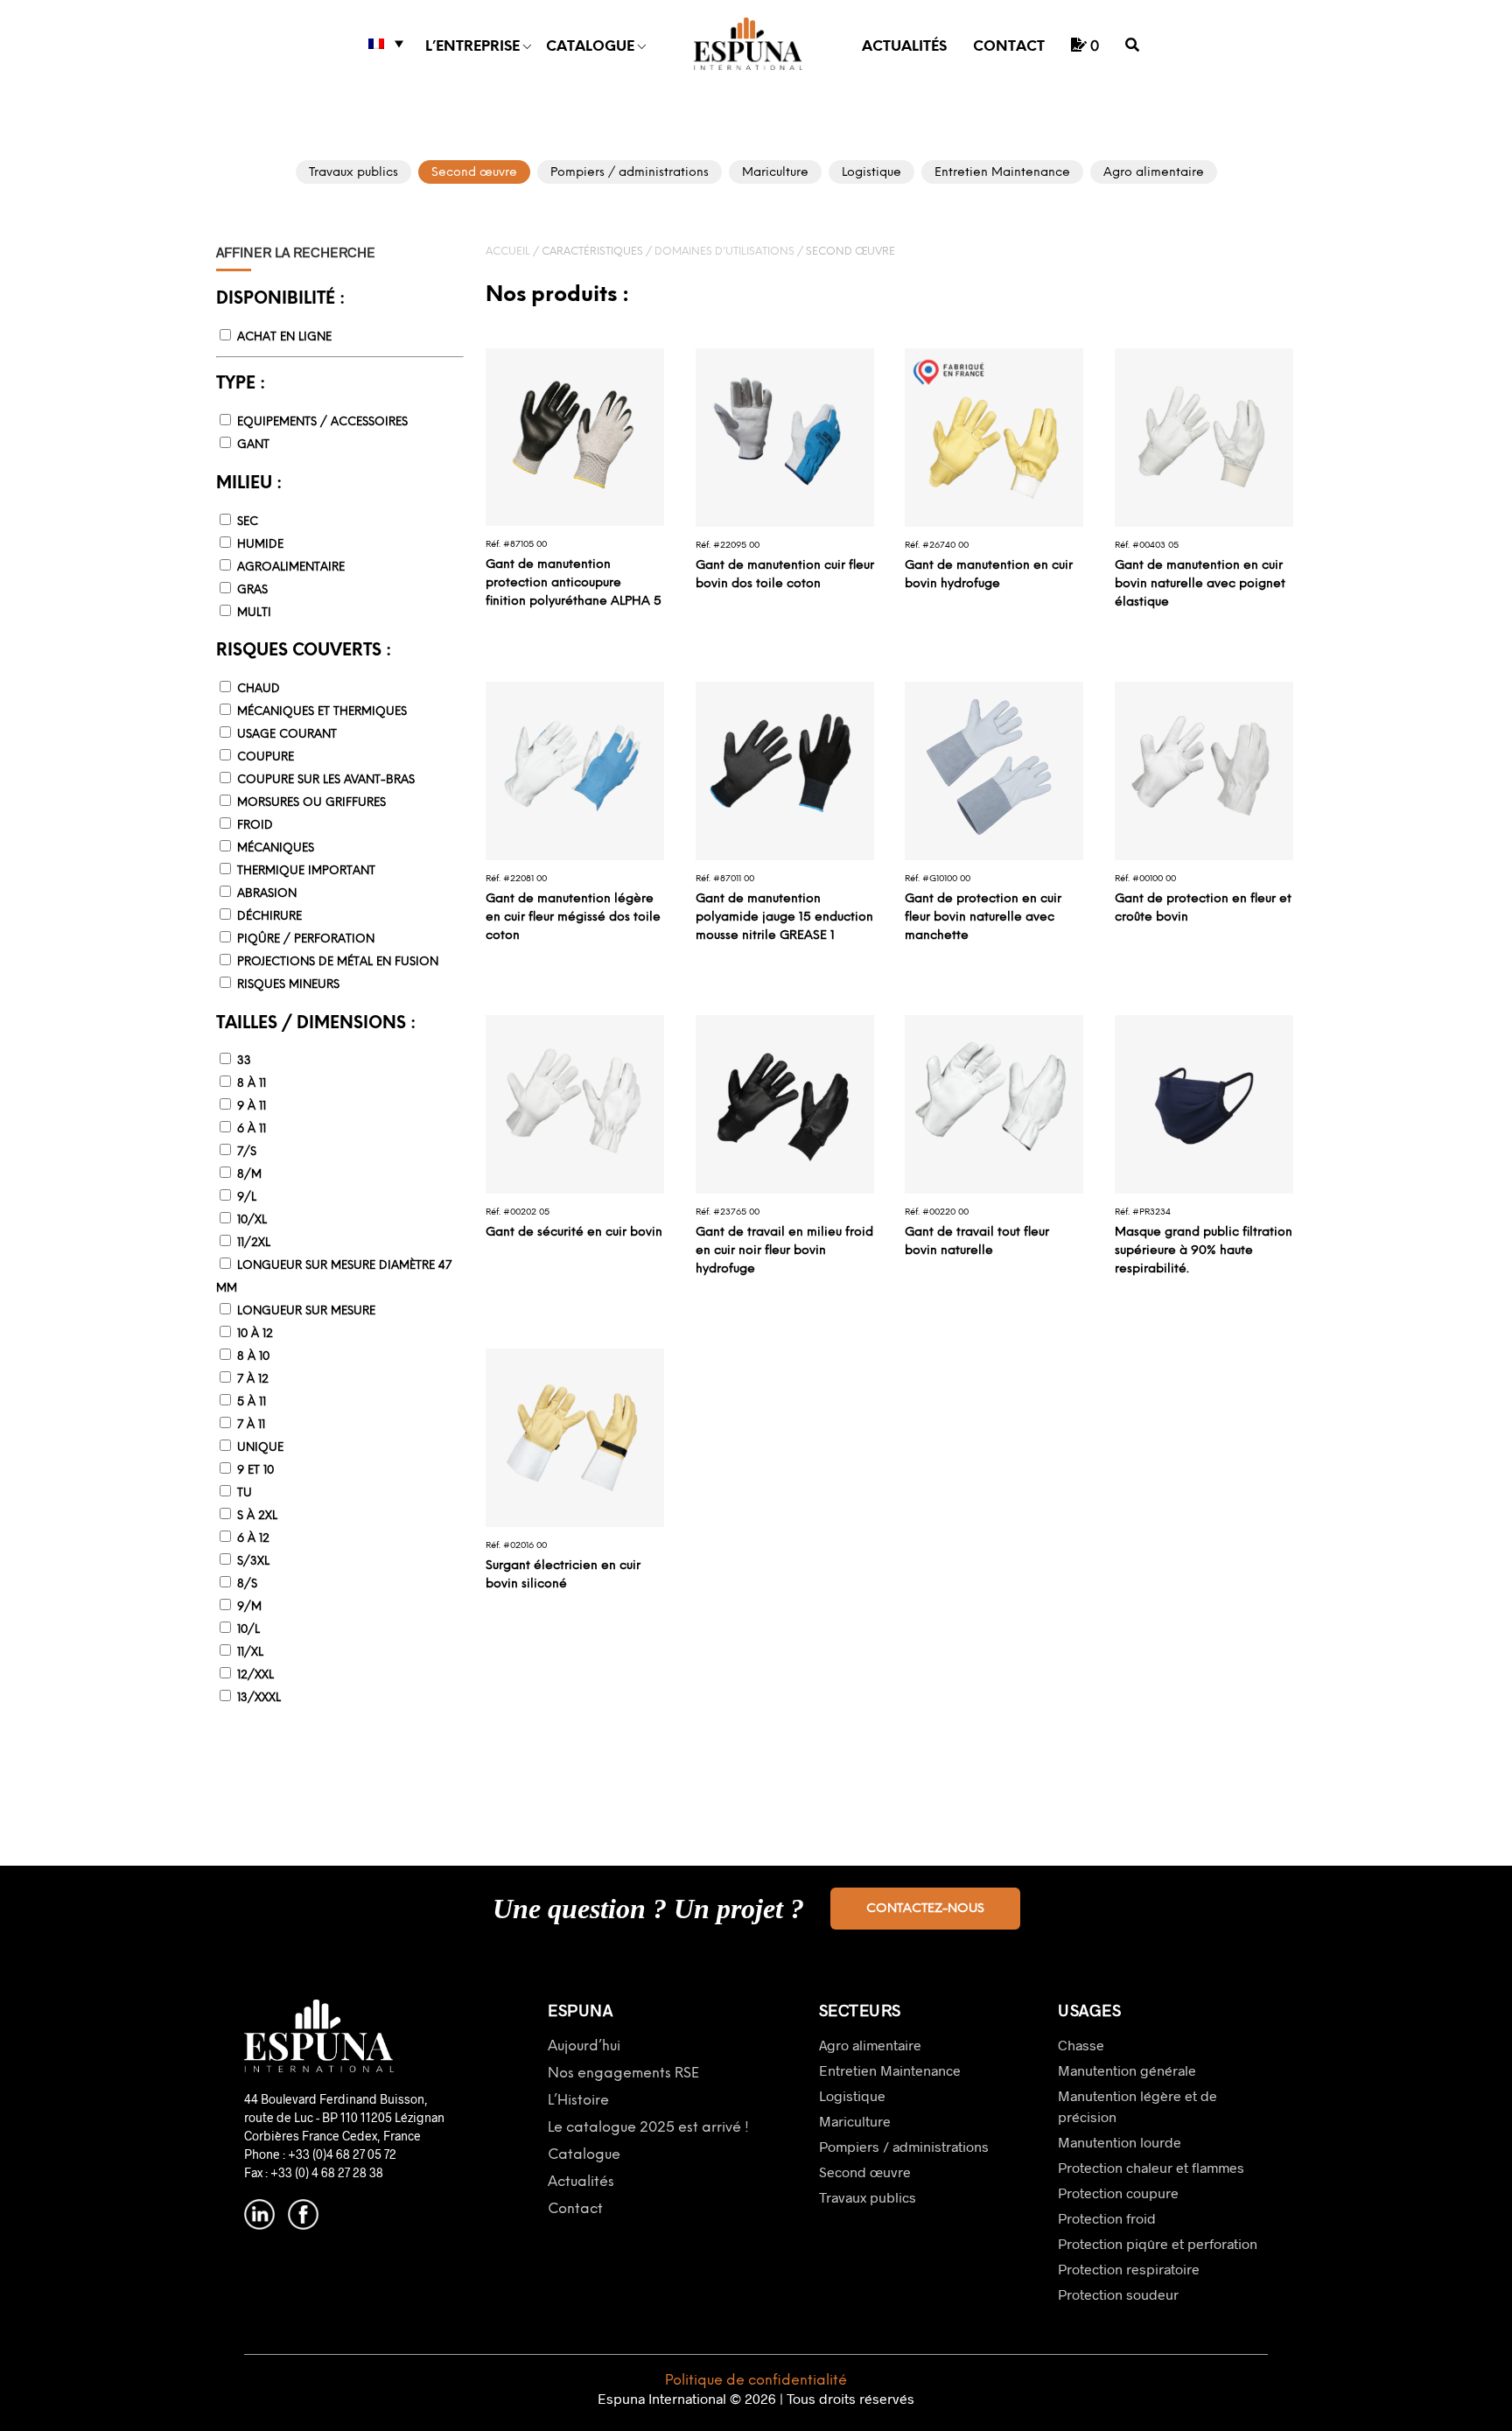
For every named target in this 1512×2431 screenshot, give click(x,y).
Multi (254, 613)
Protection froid (1107, 2218)
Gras (252, 590)
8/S (247, 1584)
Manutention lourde (1120, 2142)
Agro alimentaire (870, 2045)
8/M (249, 1175)
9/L (247, 1198)
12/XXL (255, 1675)
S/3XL (253, 1562)
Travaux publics (868, 2197)
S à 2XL (257, 1516)
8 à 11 (252, 1084)
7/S (247, 1152)
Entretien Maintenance (890, 2070)
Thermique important (306, 871)
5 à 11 (252, 1402)
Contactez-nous (925, 1909)
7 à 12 (253, 1380)
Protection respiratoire (1129, 2269)
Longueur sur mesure (306, 1311)
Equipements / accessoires (322, 422)
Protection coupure (1118, 2193)
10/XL (252, 1220)
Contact (1009, 47)
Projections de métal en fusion (338, 962)
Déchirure (269, 917)
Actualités (904, 47)
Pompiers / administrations (904, 2146)
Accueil (508, 252)
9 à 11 (252, 1107)
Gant (253, 445)
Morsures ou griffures (311, 803)
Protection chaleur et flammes (1151, 2167)
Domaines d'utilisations (724, 252)
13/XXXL (259, 1698)
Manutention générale (1127, 2070)
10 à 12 (255, 1334)
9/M (249, 1607)
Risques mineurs (288, 985)
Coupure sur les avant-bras (326, 780)
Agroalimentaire (291, 567)
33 (244, 1061)
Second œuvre (865, 2172)
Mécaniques (276, 848)
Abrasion (267, 894)
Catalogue (590, 47)
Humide (260, 545)
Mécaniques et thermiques (322, 712)
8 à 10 (253, 1357)
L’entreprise (472, 47)
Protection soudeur (1118, 2294)
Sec (248, 522)
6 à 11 (252, 1129)
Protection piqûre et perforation (1158, 2243)
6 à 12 (253, 1539)
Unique (260, 1448)
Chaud (259, 689)
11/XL (250, 1653)
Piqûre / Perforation (306, 939)
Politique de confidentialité (756, 2381)
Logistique (852, 2095)
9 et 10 (255, 1471)
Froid (255, 826)
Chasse (1081, 2045)
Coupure (266, 757)
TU (245, 1493)
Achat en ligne (284, 337)
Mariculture (855, 2121)
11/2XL (254, 1243)
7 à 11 (251, 1425)
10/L (248, 1630)
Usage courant (287, 735)
